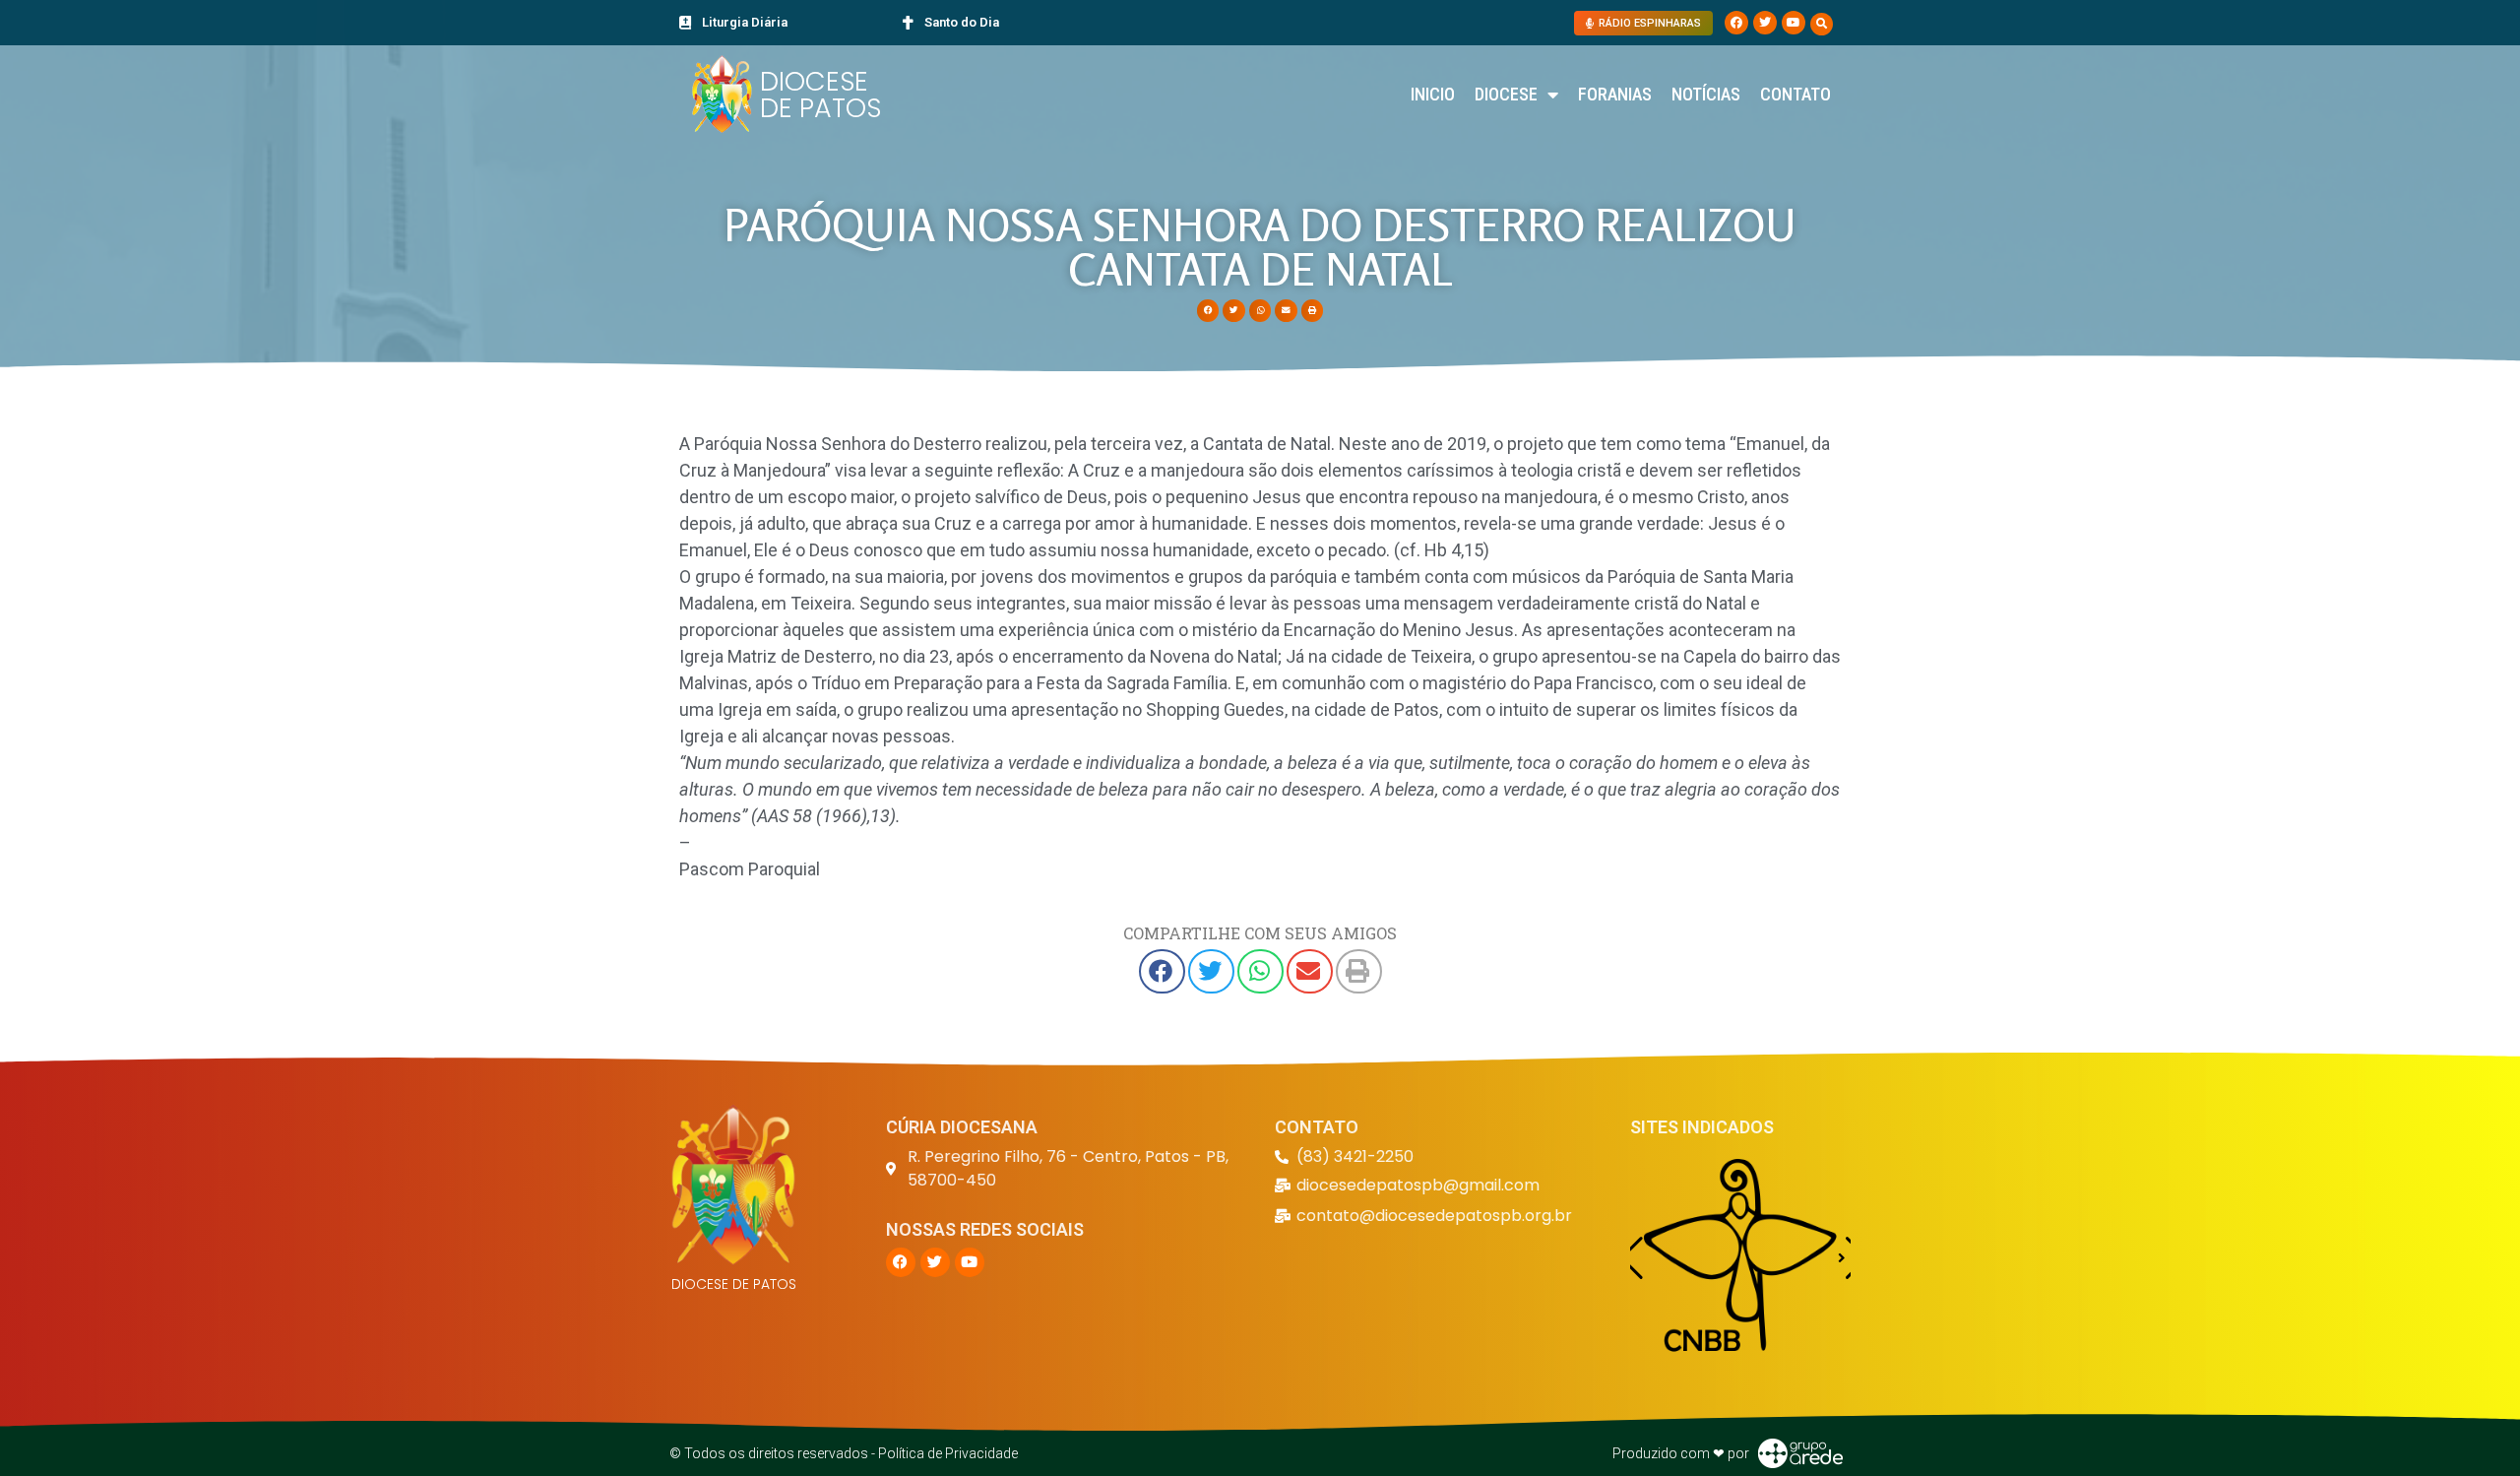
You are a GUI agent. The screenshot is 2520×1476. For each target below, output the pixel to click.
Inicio (1433, 94)
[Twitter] (1765, 23)
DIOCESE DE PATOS (820, 95)
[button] (1822, 24)
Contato (1795, 94)
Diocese (1506, 94)
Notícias (1706, 94)
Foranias (1615, 94)
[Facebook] (1736, 23)
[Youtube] (1794, 23)
